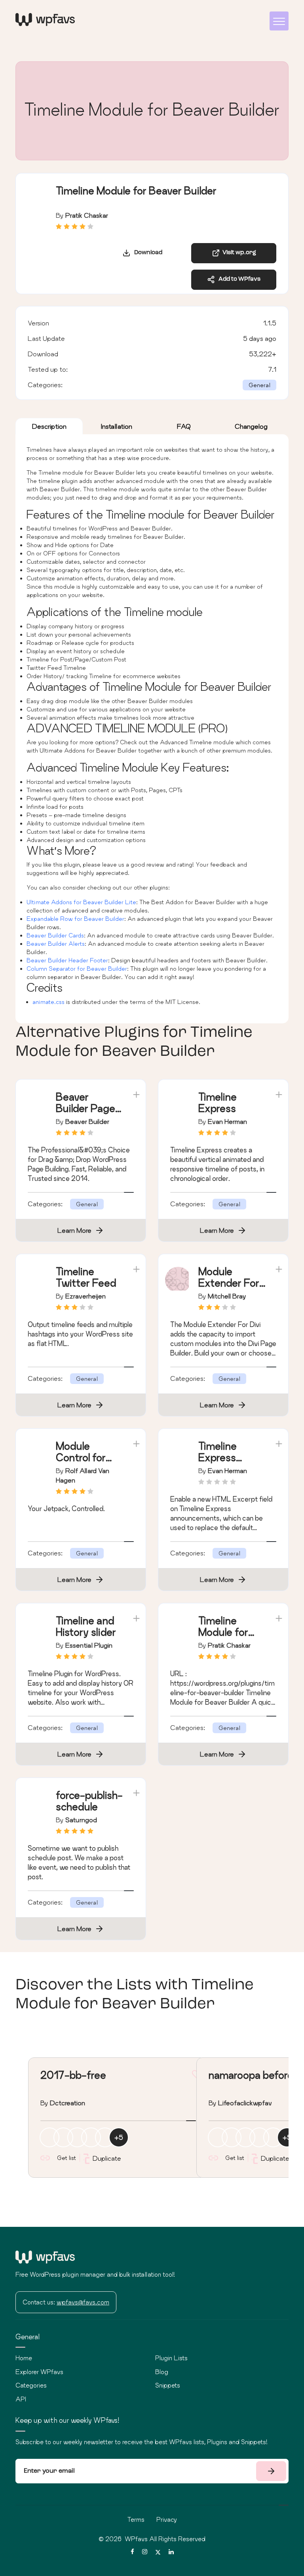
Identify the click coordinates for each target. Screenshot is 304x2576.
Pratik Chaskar (87, 215)
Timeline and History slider (86, 1626)
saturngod (81, 1820)
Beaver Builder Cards (55, 935)
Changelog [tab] (251, 426)
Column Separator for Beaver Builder (77, 969)
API (21, 2399)
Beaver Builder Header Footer (67, 960)
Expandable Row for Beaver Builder (75, 919)
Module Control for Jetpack (81, 1457)
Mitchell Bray (227, 1296)
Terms (136, 2519)
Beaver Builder (87, 1121)
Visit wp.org (238, 253)
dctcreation (67, 2103)
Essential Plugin (89, 1645)
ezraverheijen (85, 1296)
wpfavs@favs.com (83, 2302)
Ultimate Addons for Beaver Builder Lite (81, 902)
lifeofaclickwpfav (245, 2103)
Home (24, 2358)
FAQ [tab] (184, 426)
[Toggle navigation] (279, 21)
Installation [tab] (117, 426)
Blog (162, 2372)
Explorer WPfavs (39, 2372)
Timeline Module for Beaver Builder (223, 1638)
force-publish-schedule (89, 1801)
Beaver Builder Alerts (56, 944)
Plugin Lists (171, 2358)
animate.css (48, 1002)
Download (146, 253)
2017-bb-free (73, 2075)
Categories (31, 2385)
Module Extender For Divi (229, 1283)
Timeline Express (218, 1103)
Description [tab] (49, 426)
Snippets (168, 2385)
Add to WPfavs (238, 279)
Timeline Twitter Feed (86, 1277)
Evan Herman (227, 1121)
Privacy (167, 2519)
